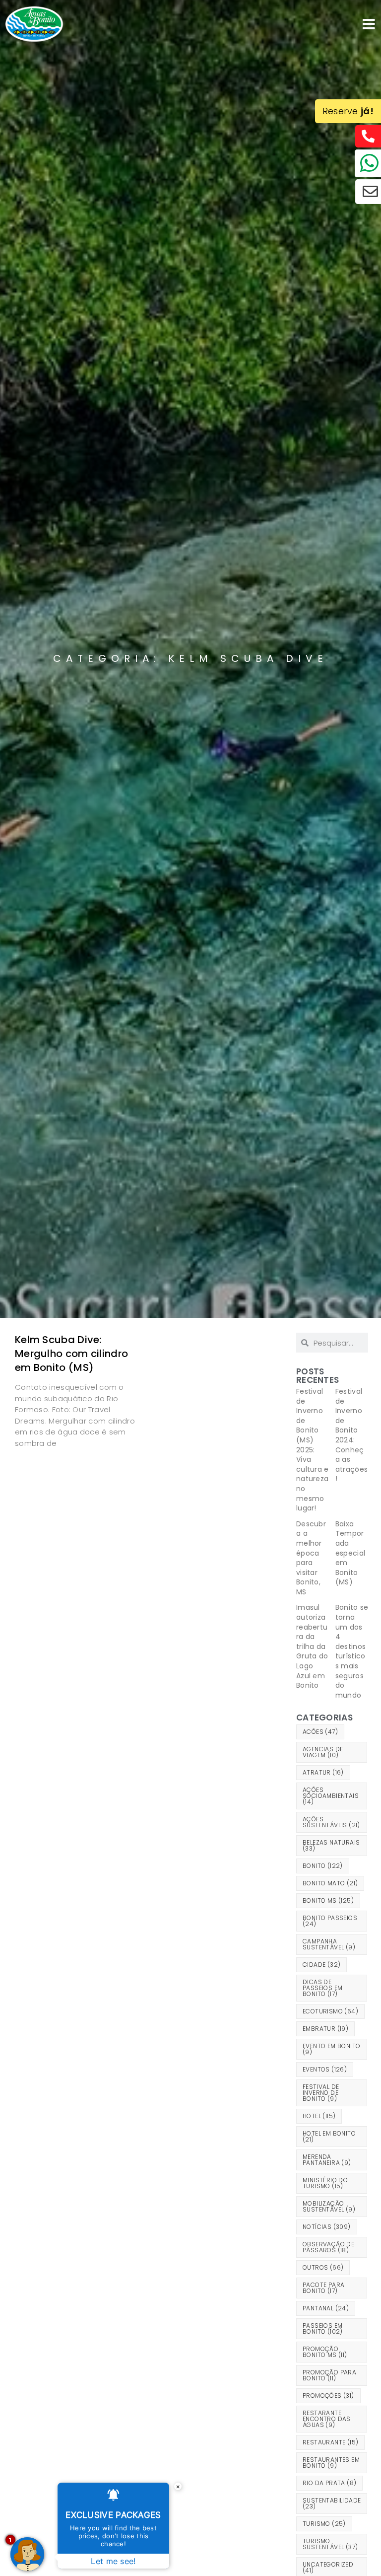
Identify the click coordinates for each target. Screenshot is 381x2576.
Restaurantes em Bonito (331, 2463)
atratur (323, 1772)
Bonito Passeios (330, 1921)
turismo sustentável (330, 2544)
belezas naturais (331, 1845)
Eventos (325, 2069)
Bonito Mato (330, 1883)
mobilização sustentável (329, 2206)
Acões (320, 1732)
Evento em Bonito (331, 2049)
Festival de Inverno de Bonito (321, 2093)
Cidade (321, 1965)
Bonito (323, 1866)
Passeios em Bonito (323, 2328)
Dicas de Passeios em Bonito (322, 1988)
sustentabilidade (332, 2503)
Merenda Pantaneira (327, 2160)
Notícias (327, 2227)
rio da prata (329, 2483)
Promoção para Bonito (329, 2375)
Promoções (328, 2396)
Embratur (325, 2029)
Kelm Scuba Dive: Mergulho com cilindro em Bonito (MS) (71, 1354)
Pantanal (326, 2308)
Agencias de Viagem (323, 1752)
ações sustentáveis (331, 1822)
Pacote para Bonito (323, 2288)
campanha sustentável (329, 1944)
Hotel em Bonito (329, 2136)
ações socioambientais (331, 1796)
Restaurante (330, 2442)
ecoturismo (330, 2011)
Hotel (319, 2116)
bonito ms (328, 1900)
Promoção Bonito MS (325, 2352)
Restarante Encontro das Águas (327, 2419)
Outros (323, 2267)
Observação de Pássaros (328, 2247)
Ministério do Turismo (325, 2183)
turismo (324, 2524)
